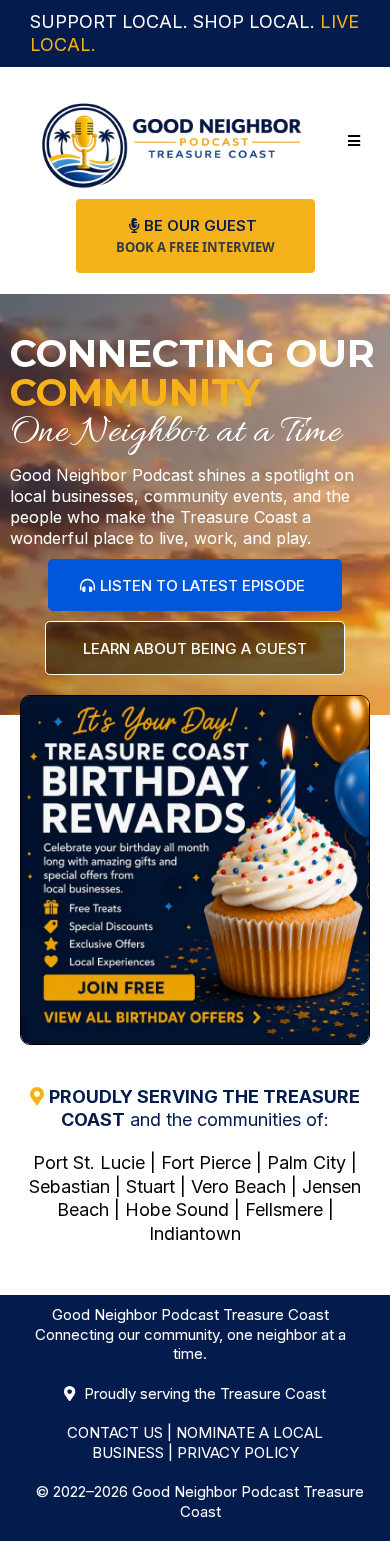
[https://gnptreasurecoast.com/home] (171, 141)
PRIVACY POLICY (238, 1452)
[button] (351, 141)
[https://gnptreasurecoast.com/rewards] (195, 870)
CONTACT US (115, 1432)
